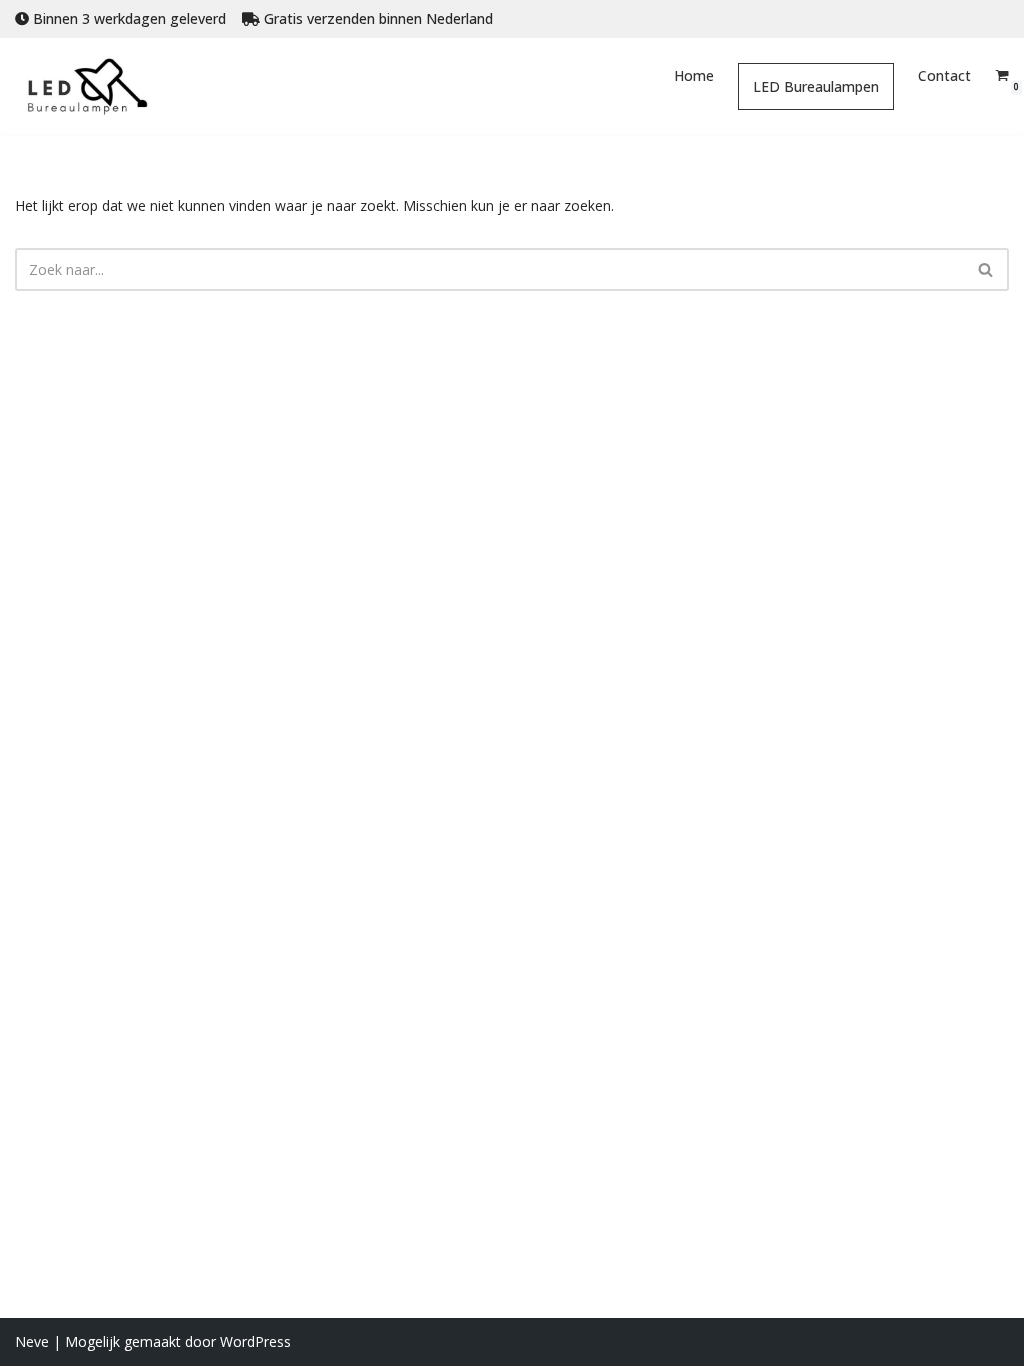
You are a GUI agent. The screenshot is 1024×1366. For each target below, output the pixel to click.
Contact (944, 75)
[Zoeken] (986, 269)
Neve (32, 1341)
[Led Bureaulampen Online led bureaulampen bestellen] (102, 86)
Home (694, 75)
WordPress (255, 1341)
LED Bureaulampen (816, 86)
